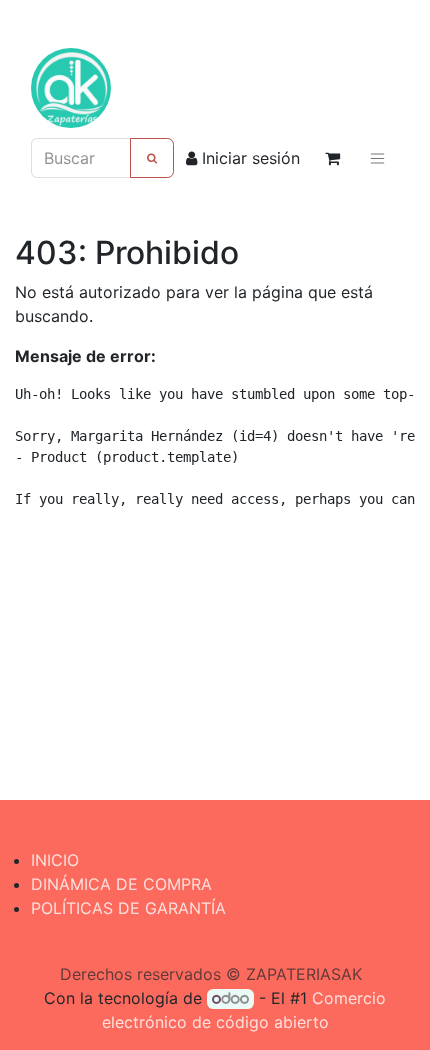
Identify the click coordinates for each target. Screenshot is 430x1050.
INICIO (55, 860)
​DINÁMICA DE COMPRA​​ (121, 884)
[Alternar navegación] (377, 157)
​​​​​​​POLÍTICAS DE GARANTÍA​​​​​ (128, 908)
